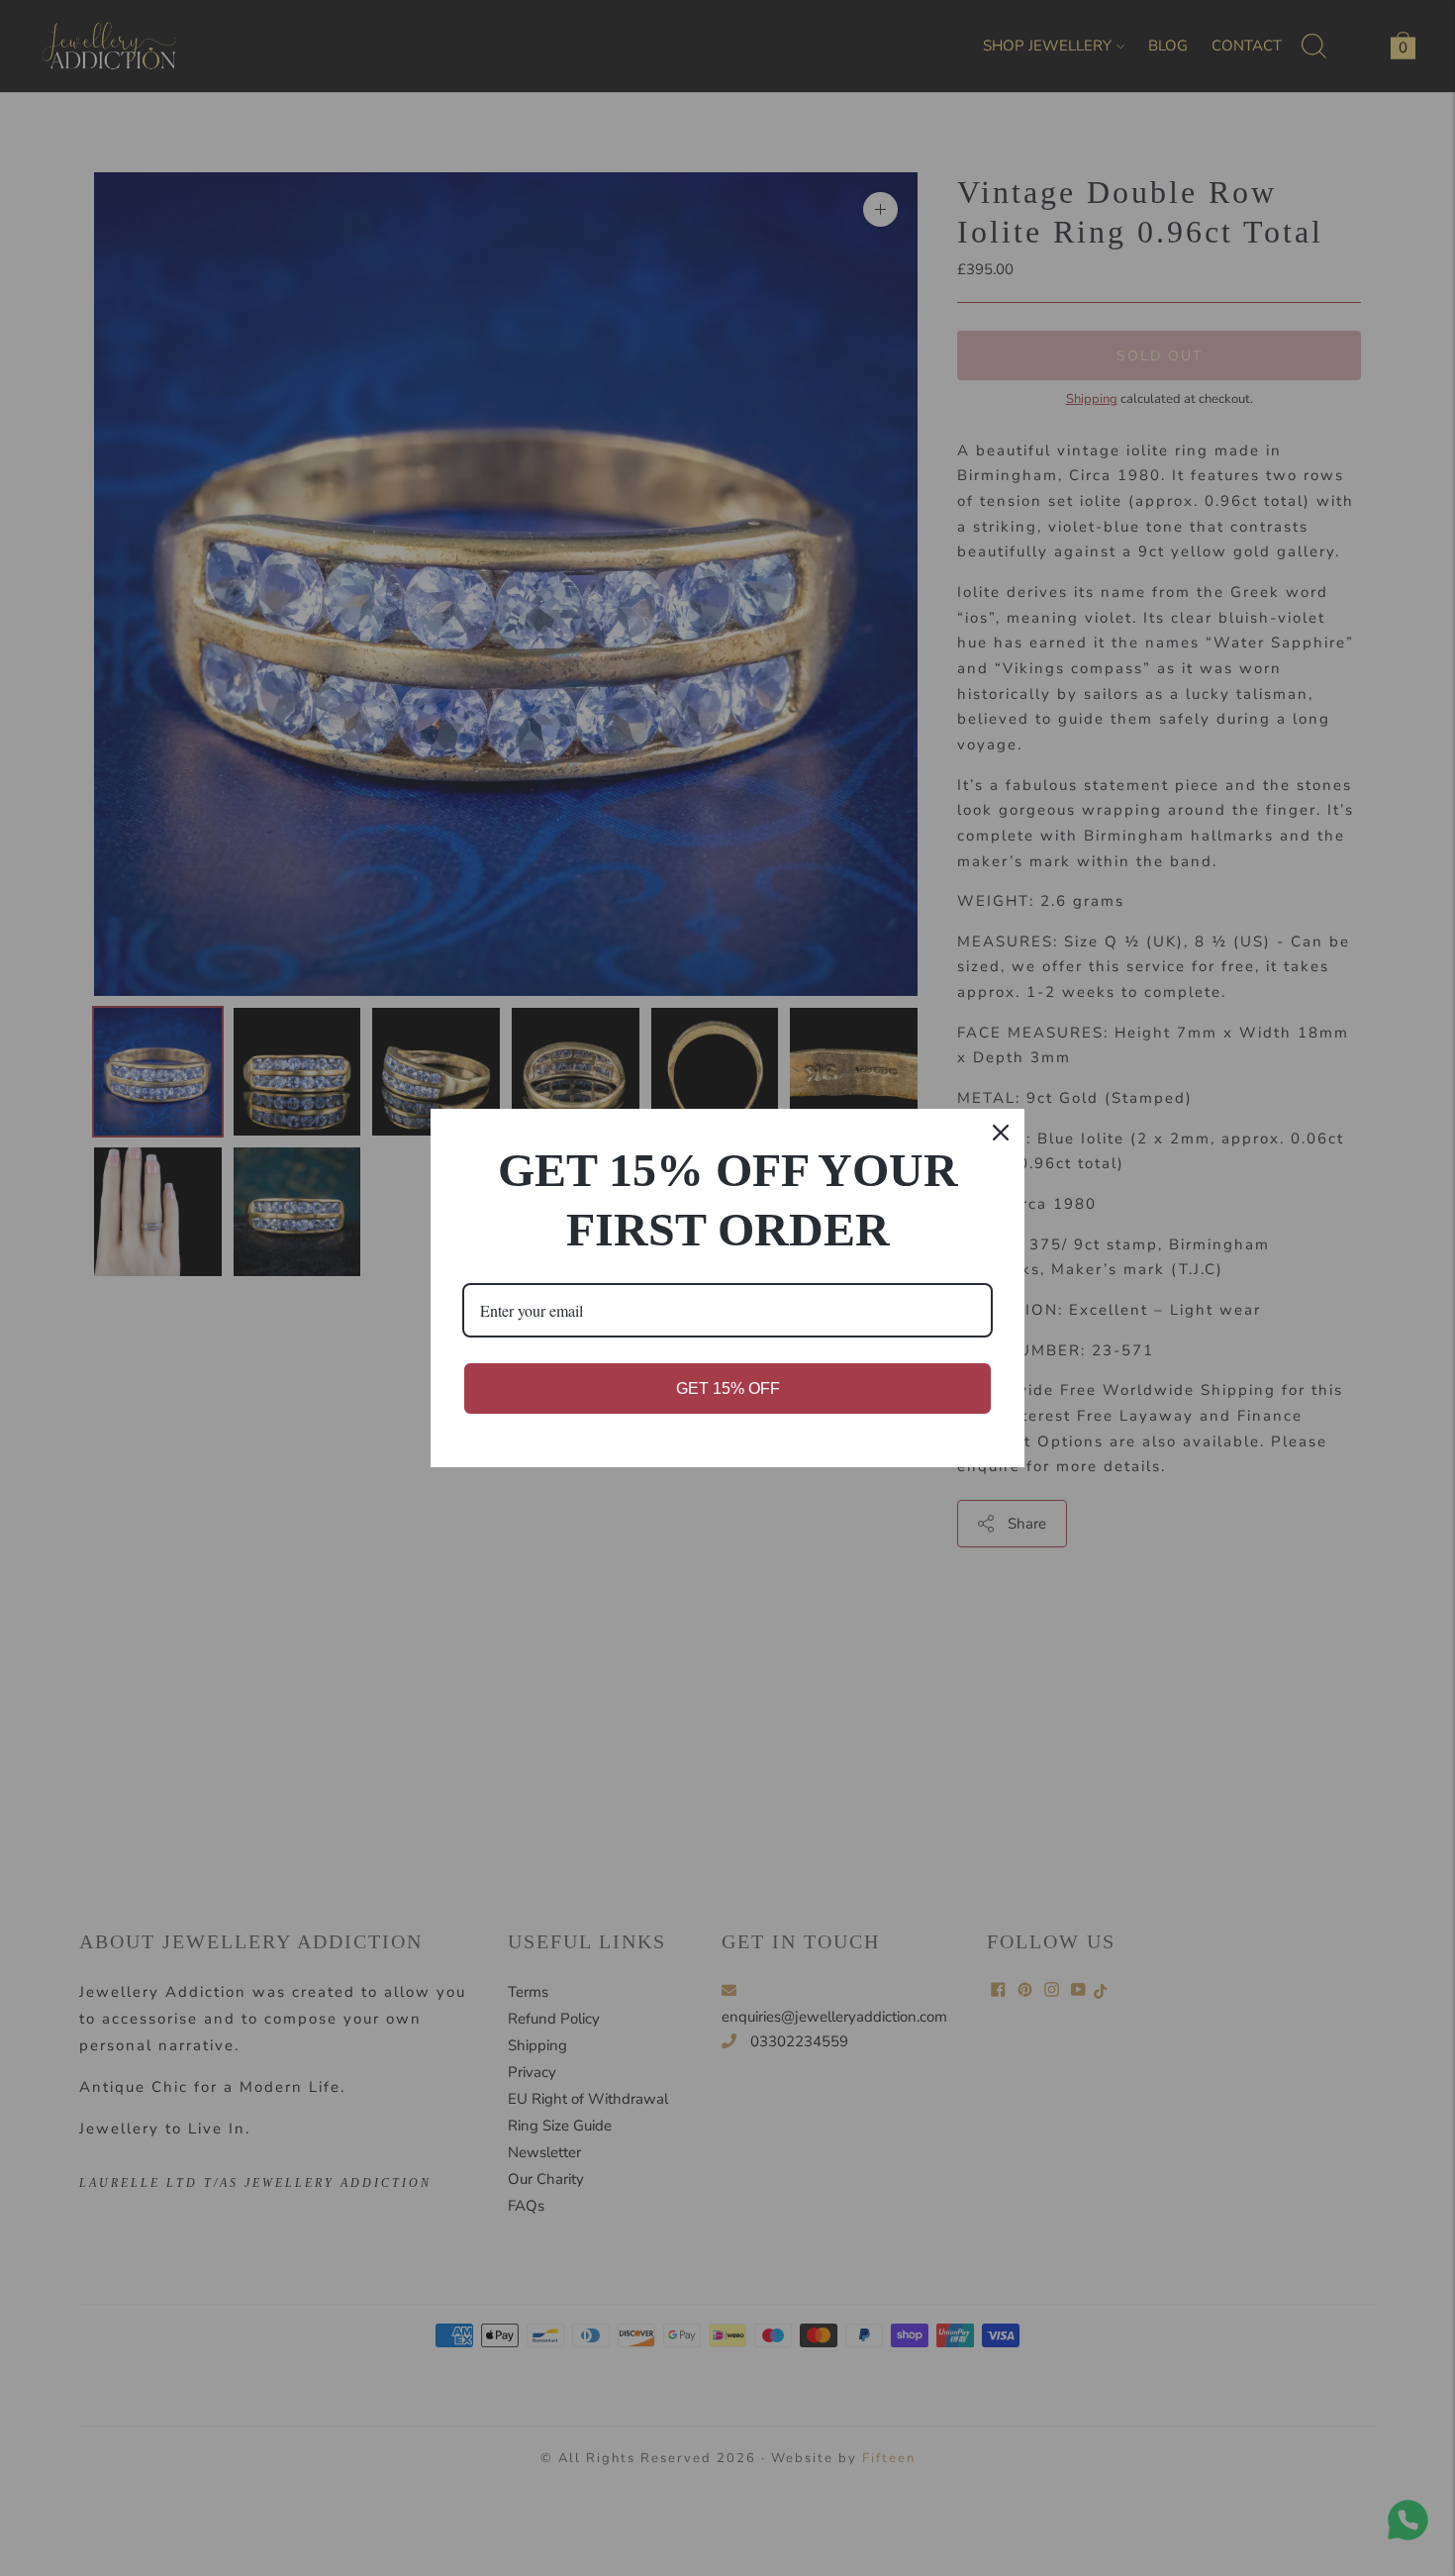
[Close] (1001, 1133)
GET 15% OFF (728, 1388)
